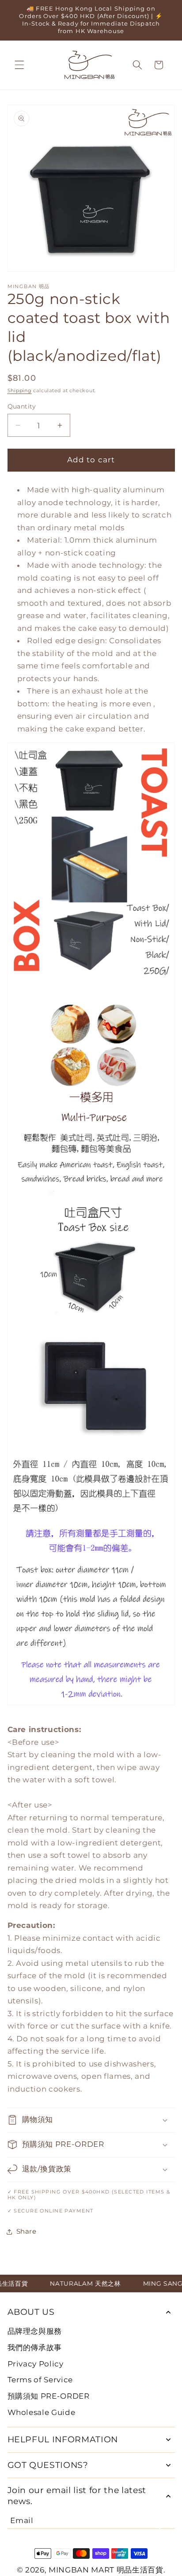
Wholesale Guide (42, 2412)
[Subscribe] (168, 2520)
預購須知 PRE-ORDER (49, 2396)
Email (22, 2520)
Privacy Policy (36, 2364)
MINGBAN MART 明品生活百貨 (106, 2570)
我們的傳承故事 (35, 2347)
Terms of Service (40, 2380)
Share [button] (27, 2231)
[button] (19, 65)
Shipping (20, 390)
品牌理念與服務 (35, 2331)
